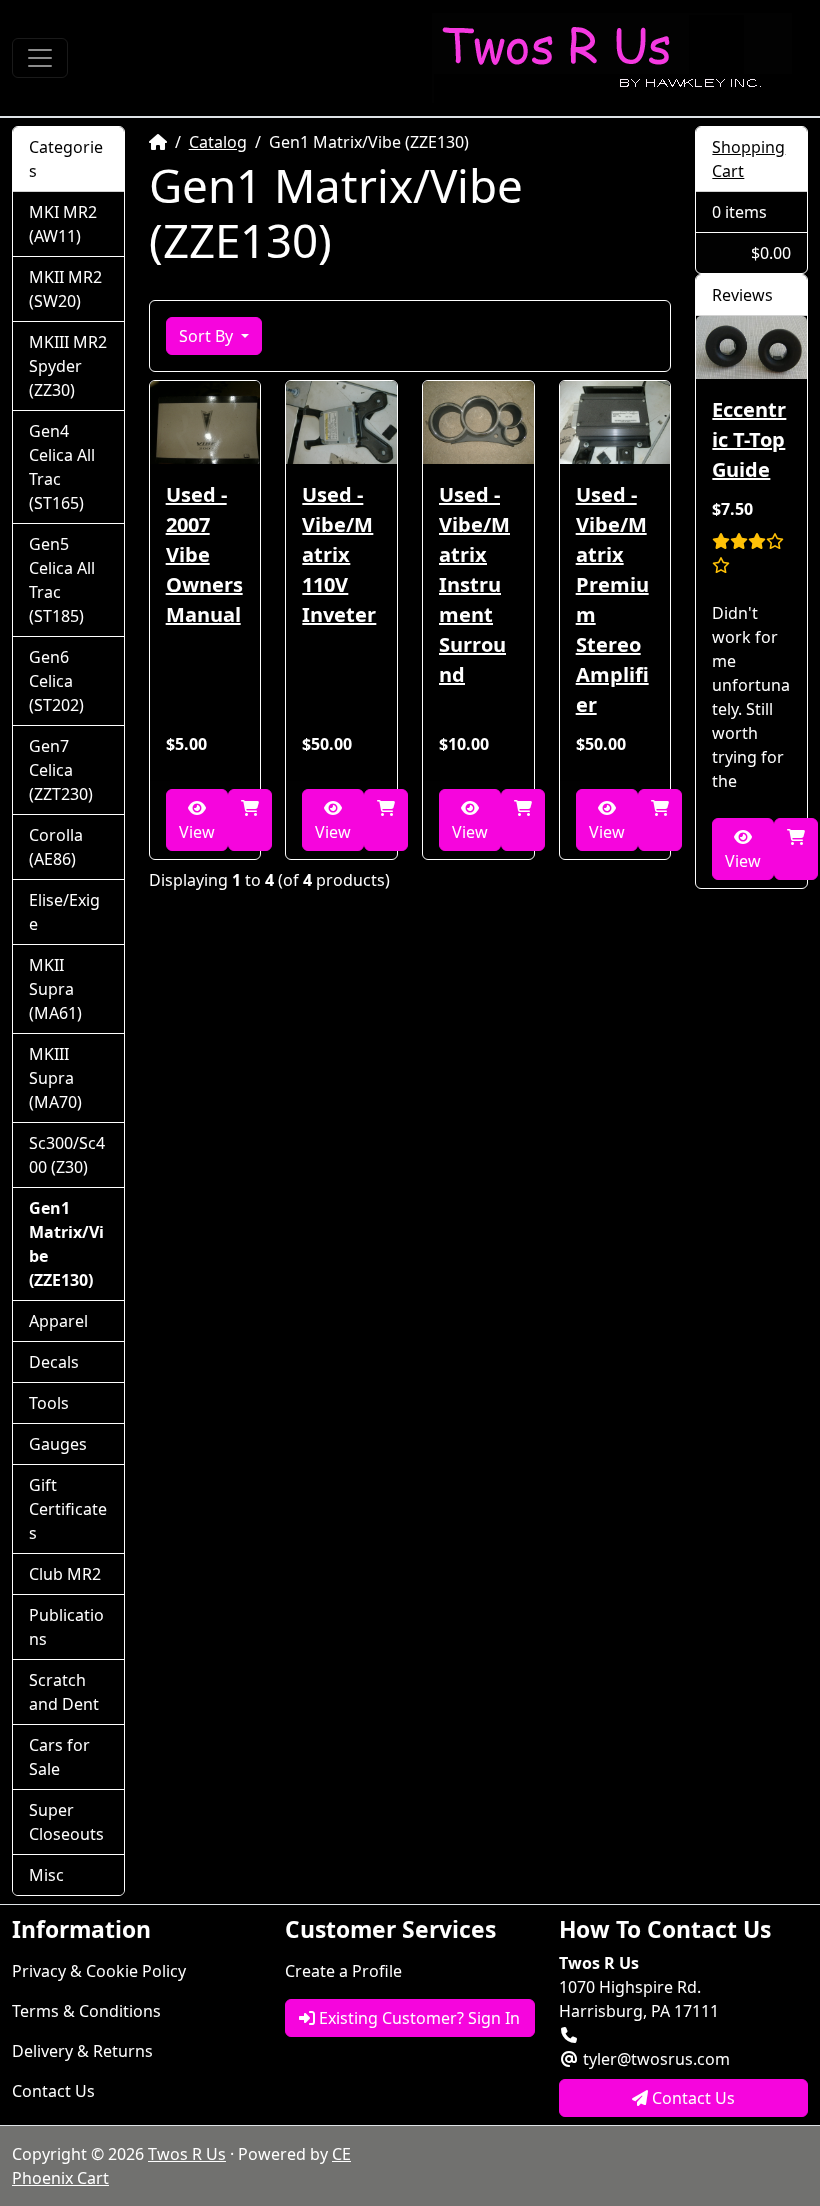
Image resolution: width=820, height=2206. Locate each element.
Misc (46, 1875)
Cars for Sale (59, 1757)
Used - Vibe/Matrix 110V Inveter (339, 554)
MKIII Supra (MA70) (55, 1078)
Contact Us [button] (691, 2098)
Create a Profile (343, 1971)
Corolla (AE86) (56, 847)
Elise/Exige (64, 912)
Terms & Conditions (86, 2011)
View (197, 832)
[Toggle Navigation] (40, 58)
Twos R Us (187, 2154)
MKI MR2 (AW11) (63, 224)
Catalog (218, 142)
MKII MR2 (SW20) (65, 289)
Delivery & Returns (82, 2051)
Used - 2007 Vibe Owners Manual (204, 554)
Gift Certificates (68, 1509)
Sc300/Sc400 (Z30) (67, 1155)
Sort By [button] (208, 336)
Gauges (58, 1444)
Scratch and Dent (64, 1692)
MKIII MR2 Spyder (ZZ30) (68, 366)
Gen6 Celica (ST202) (56, 681)
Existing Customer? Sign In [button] (417, 2018)
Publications (66, 1627)
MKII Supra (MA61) (55, 989)
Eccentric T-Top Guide (749, 439)
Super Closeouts (66, 1822)
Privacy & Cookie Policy (99, 1971)
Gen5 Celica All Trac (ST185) (62, 580)
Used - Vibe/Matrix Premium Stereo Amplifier (612, 599)
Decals (54, 1362)
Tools (49, 1403)
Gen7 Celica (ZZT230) (61, 770)
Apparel (58, 1321)
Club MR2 (65, 1574)
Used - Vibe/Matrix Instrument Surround (474, 584)
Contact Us (53, 2091)
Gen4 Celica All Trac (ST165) (62, 467)
